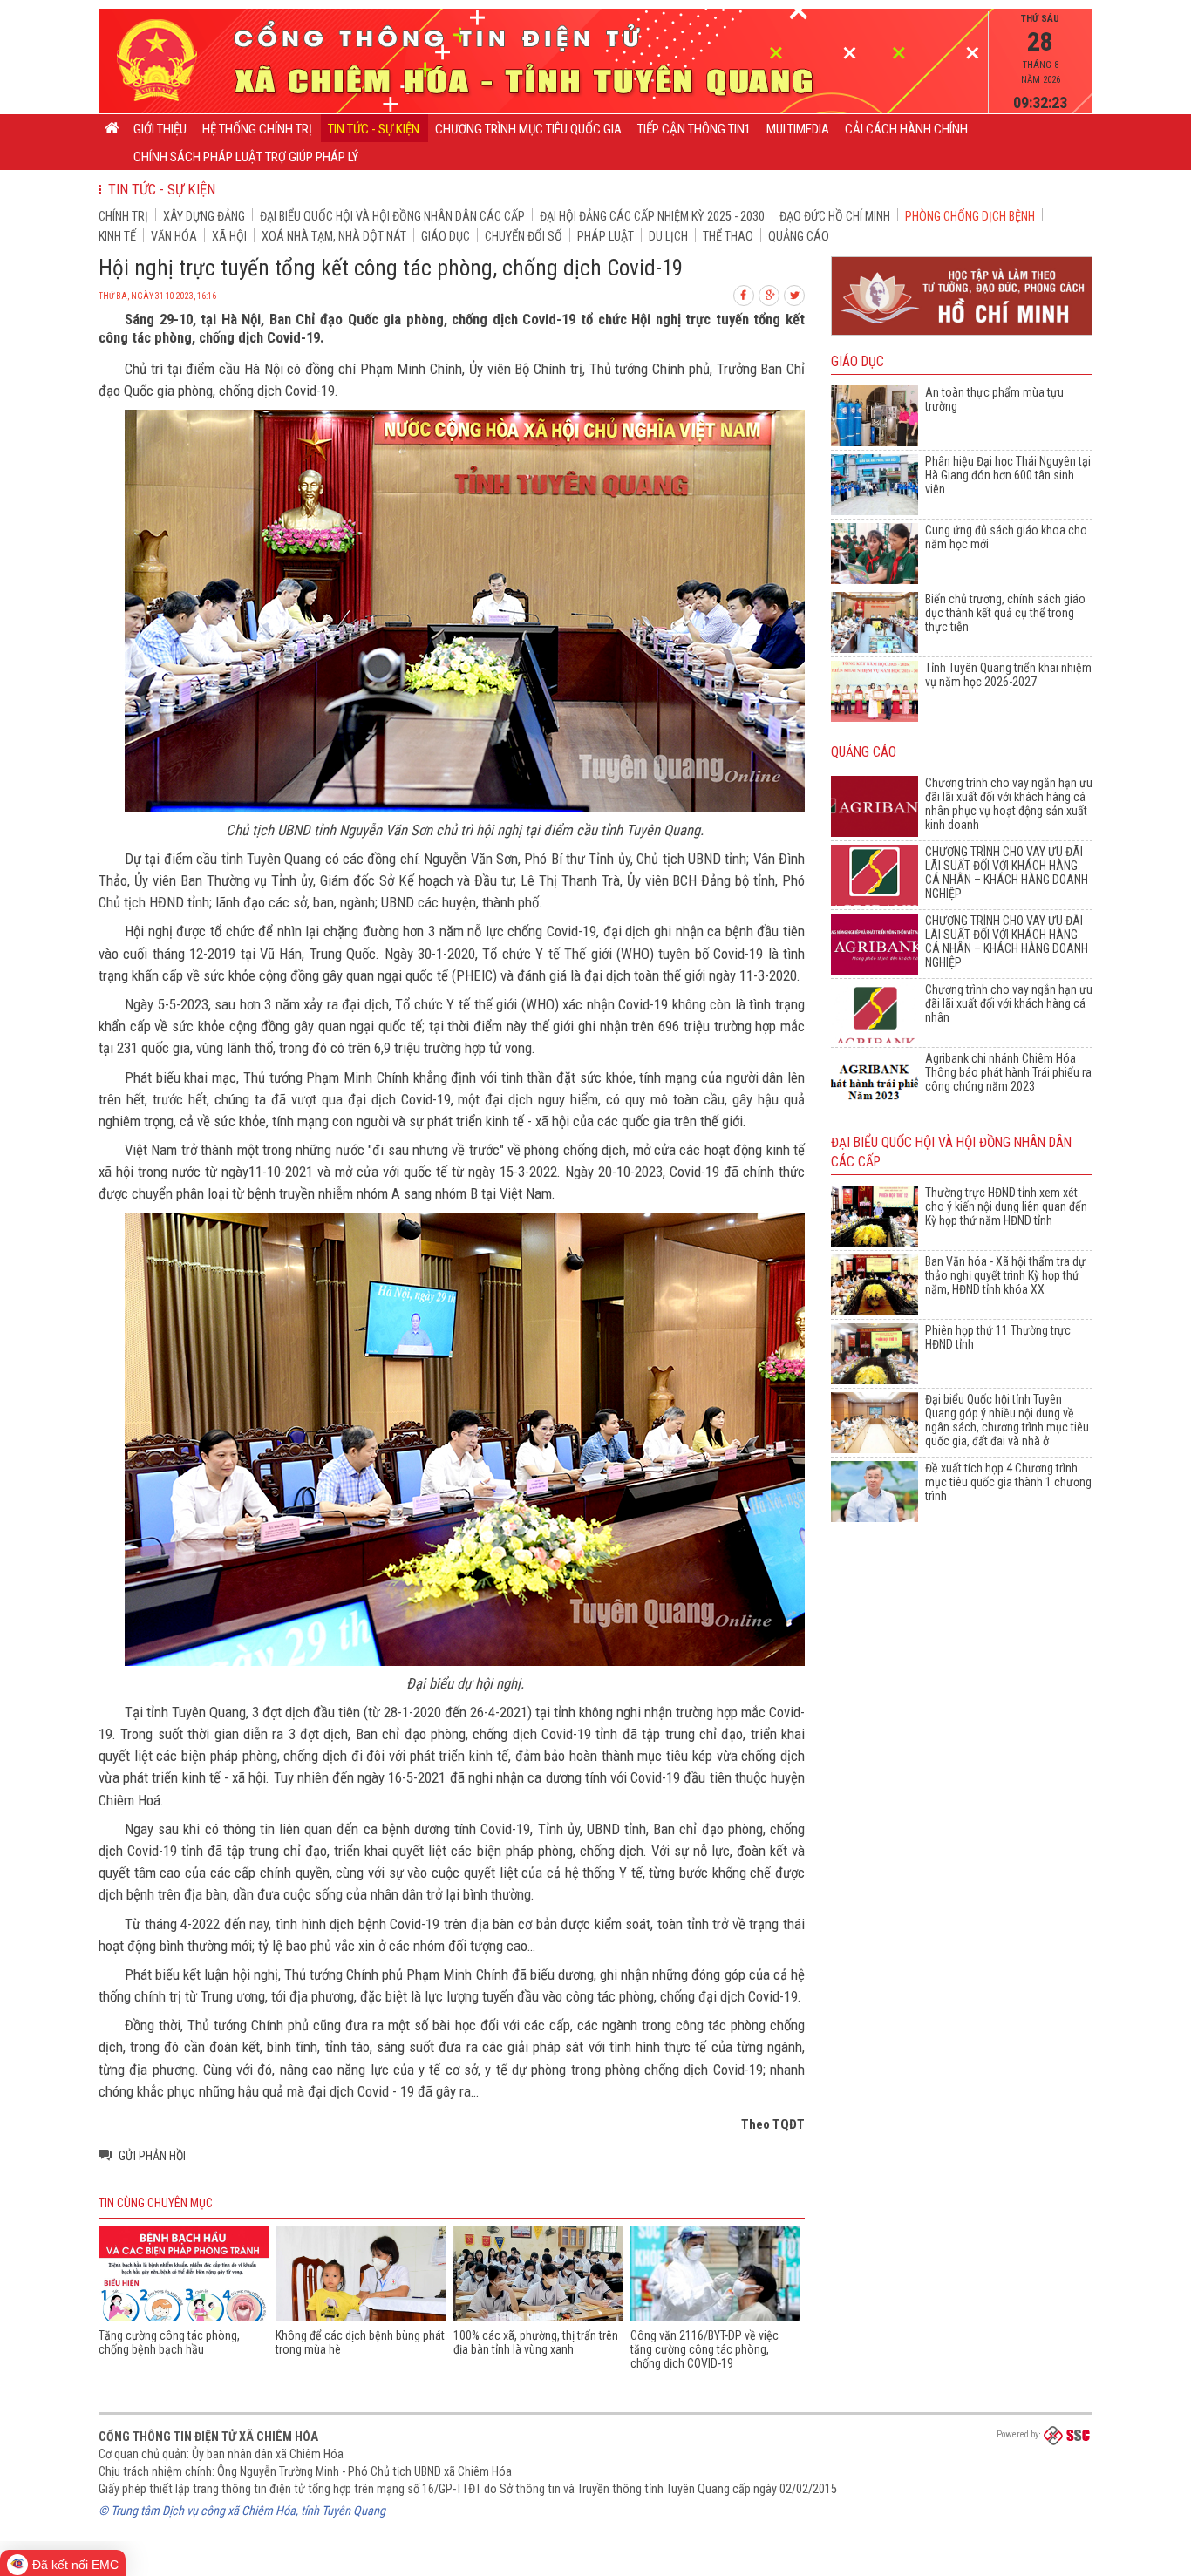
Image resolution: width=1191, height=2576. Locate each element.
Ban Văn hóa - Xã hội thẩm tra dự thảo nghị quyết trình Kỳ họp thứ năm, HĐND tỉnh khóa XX (1005, 1275)
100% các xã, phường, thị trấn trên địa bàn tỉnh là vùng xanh (536, 2342)
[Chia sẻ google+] (770, 293)
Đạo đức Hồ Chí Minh (835, 216)
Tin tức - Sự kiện (374, 129)
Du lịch (668, 236)
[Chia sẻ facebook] (745, 293)
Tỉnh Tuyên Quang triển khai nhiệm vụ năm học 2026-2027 (1008, 675)
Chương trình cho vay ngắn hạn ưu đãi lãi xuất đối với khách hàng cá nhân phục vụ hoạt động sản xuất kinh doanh (1009, 804)
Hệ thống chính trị (257, 129)
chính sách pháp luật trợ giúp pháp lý (246, 157)
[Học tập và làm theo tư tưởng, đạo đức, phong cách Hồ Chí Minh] (962, 336)
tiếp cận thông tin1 (694, 129)
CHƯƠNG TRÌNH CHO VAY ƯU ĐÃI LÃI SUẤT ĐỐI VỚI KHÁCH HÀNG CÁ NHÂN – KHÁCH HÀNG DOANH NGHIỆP (1007, 873)
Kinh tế (117, 236)
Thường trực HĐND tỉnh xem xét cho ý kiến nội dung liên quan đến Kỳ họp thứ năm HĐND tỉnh (1006, 1206)
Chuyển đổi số (524, 236)
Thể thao (728, 236)
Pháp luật (606, 236)
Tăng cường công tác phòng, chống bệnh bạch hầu (169, 2342)
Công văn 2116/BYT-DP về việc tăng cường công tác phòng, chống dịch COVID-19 (704, 2349)
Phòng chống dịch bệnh (970, 216)
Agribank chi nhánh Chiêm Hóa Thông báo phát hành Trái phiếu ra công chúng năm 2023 (1008, 1072)
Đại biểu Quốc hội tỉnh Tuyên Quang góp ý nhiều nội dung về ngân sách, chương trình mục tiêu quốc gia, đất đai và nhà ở (1007, 1420)
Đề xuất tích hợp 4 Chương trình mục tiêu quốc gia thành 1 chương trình (1008, 1482)
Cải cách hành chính (906, 129)
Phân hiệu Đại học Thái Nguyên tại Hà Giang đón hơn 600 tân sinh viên (1008, 475)
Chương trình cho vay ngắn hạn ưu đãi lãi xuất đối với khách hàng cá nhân (1009, 1003)
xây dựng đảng (204, 216)
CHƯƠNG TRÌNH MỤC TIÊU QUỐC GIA (528, 129)
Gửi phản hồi (152, 2156)
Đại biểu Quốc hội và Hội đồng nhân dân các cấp (392, 216)
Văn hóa (174, 236)
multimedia (798, 129)
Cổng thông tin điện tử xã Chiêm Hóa (208, 2437)
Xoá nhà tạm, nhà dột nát (334, 236)
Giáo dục (446, 236)
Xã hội (229, 236)
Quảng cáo (799, 236)
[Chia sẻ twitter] (795, 293)
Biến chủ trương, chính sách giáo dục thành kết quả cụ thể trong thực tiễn (1005, 613)
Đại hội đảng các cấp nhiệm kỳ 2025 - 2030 (652, 216)
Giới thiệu (160, 129)
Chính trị (123, 216)
